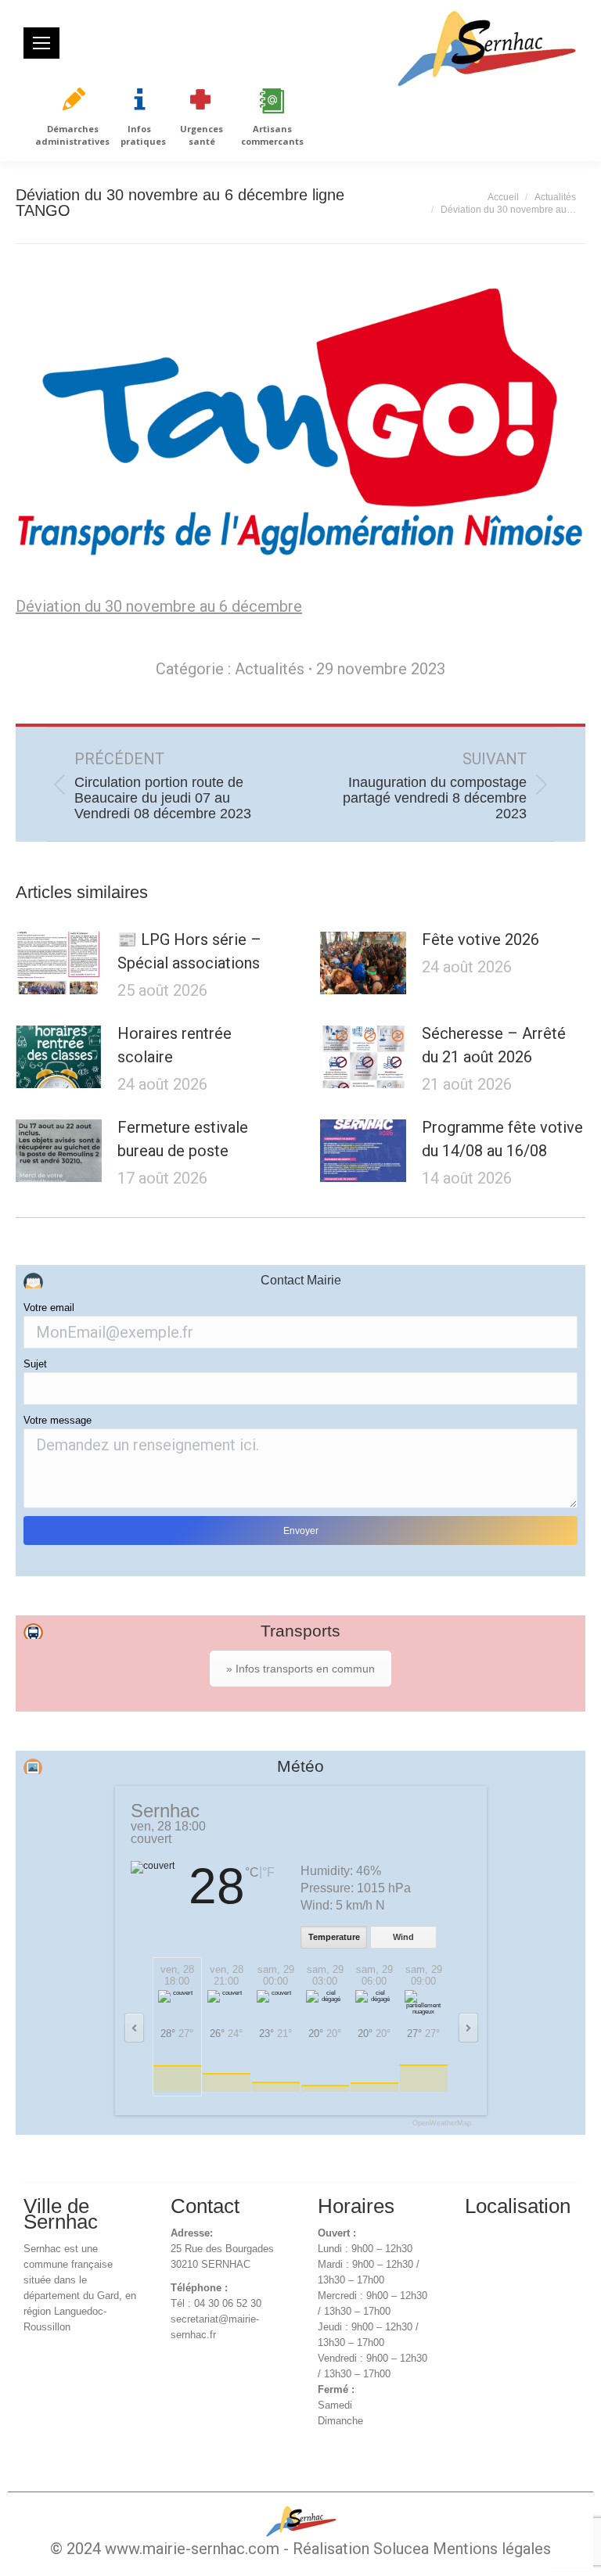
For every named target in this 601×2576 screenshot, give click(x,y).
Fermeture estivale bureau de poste (183, 1139)
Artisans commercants (272, 135)
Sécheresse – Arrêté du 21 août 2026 (494, 1045)
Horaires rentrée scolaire (175, 1045)
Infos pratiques (143, 135)
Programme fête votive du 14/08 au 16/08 (502, 1139)
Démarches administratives (72, 135)
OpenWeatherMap (442, 2123)
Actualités (270, 669)
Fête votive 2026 (480, 940)
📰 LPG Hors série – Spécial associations (189, 951)
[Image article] (59, 963)
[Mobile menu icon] (41, 43)
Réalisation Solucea (361, 2549)
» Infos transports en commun (300, 1669)
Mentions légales (492, 2549)
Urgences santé (202, 135)
